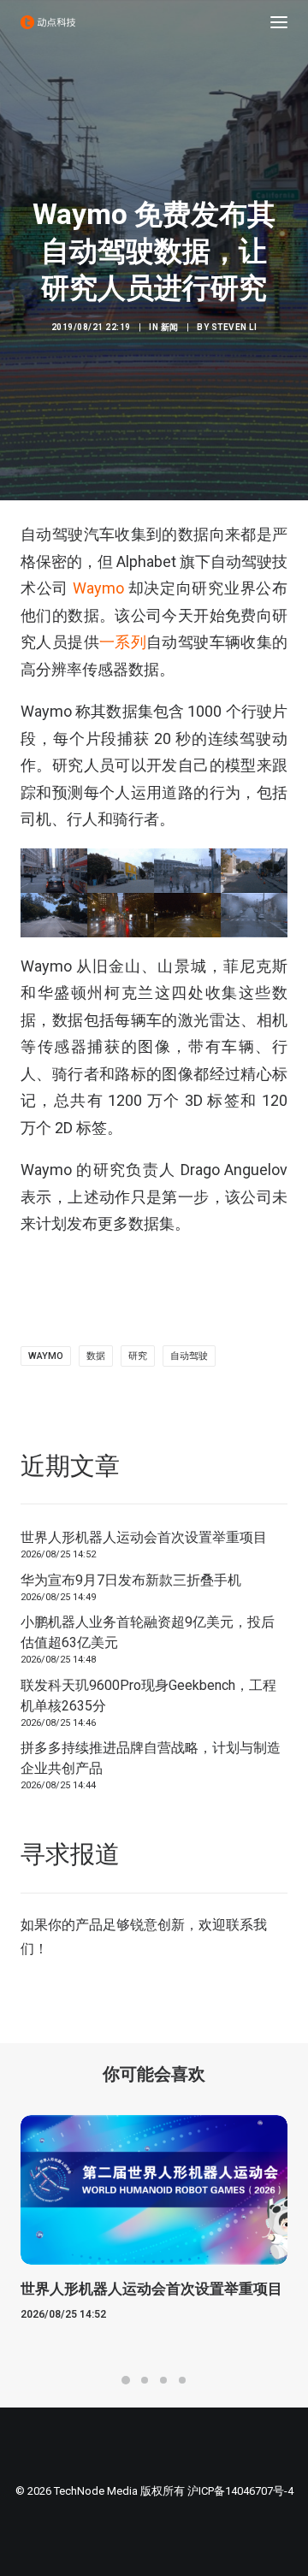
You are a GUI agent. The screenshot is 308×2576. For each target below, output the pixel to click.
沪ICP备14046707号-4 (240, 2491)
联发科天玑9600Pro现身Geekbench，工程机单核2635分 (148, 1696)
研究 (138, 1356)
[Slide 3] (163, 2380)
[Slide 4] (182, 2380)
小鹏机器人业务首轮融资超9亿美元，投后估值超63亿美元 (148, 1632)
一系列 (123, 642)
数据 (96, 1356)
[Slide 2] (145, 2380)
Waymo (98, 588)
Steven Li (234, 327)
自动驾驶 (189, 1356)
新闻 (170, 327)
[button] (279, 22)
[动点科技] (48, 22)
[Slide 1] (126, 2380)
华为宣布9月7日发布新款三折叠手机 (131, 1580)
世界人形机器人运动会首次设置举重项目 (144, 1537)
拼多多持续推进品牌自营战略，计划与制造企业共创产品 (151, 1758)
